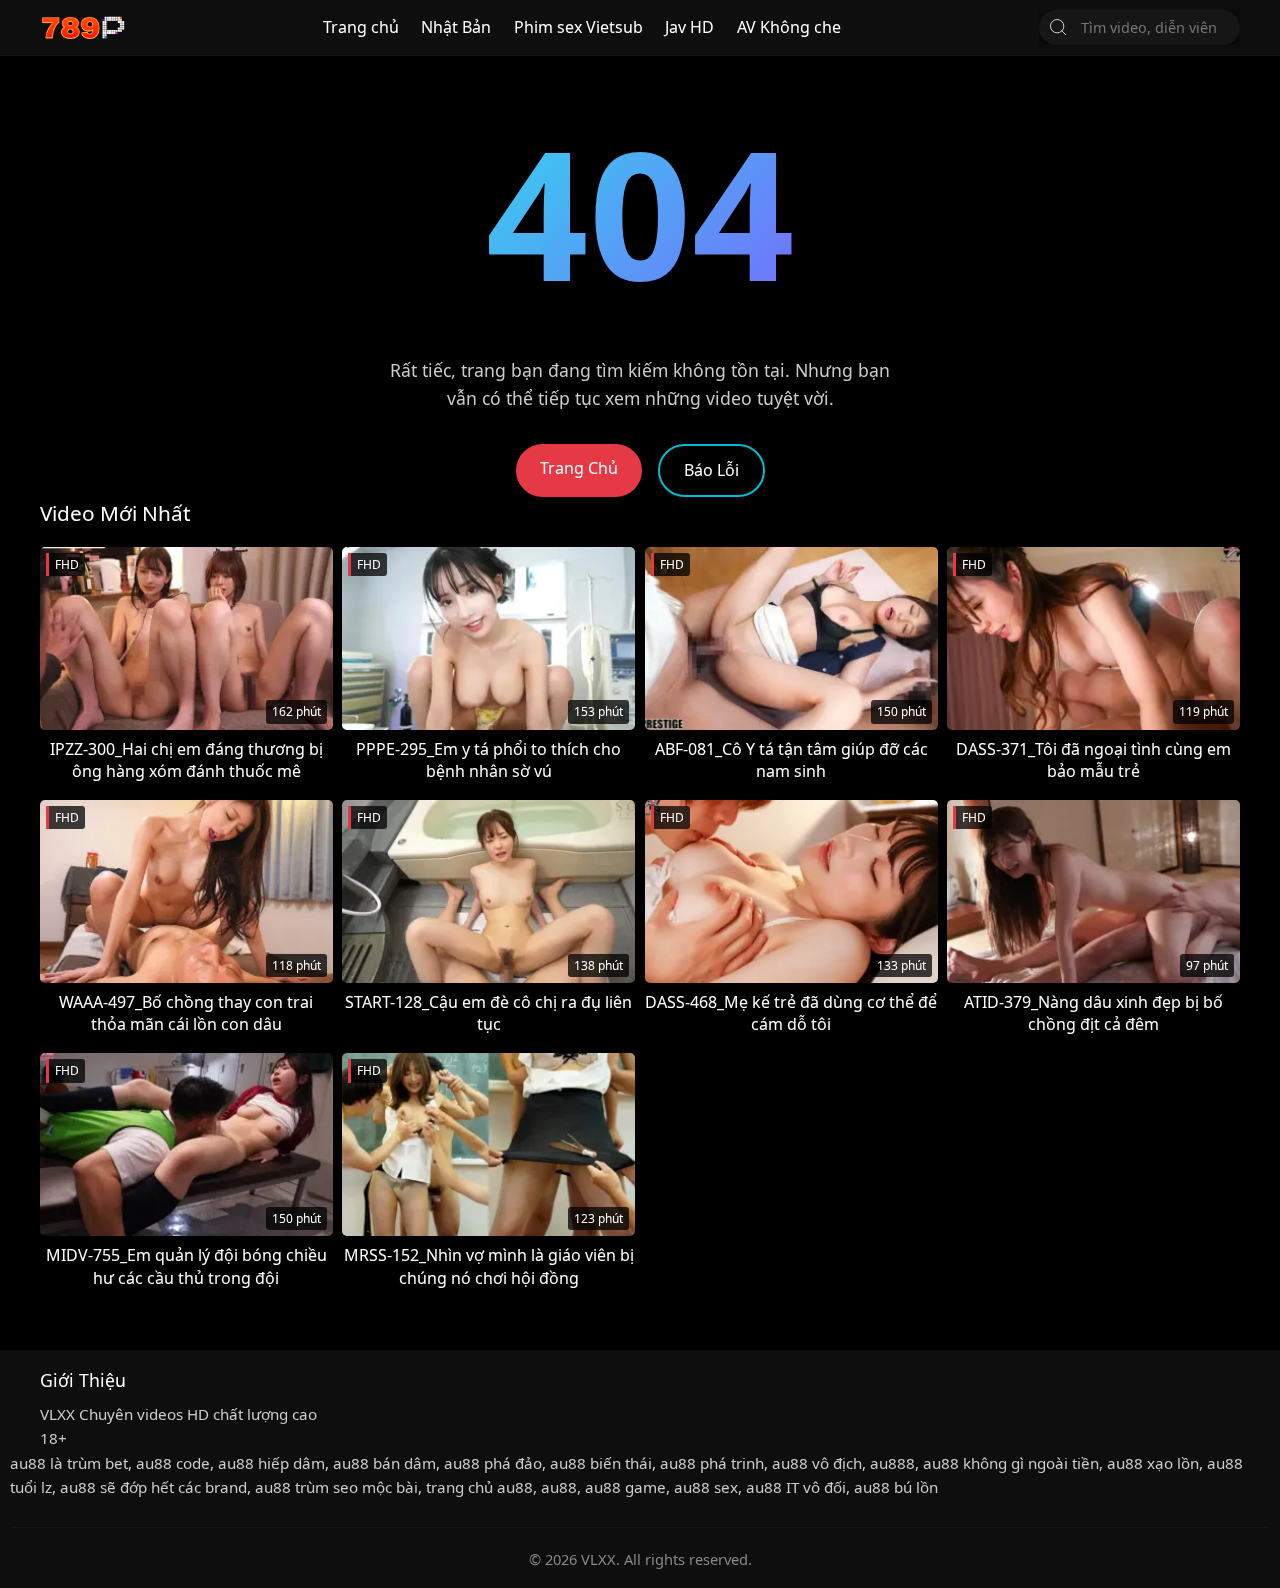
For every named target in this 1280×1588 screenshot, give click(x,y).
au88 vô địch (817, 1463)
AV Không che (789, 27)
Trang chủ (361, 27)
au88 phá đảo (493, 1463)
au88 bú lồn (896, 1487)
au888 (892, 1463)
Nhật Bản (456, 27)
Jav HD (689, 27)
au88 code (173, 1463)
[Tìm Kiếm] (1058, 27)
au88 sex (706, 1487)
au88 (559, 1487)
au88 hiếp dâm (271, 1463)
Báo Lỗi (711, 470)
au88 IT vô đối (796, 1487)
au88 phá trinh (712, 1463)
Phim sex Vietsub (578, 27)
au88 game (625, 1487)
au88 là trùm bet (69, 1463)
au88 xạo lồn (1153, 1463)
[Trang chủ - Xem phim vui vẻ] (82, 27)
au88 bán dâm (384, 1463)
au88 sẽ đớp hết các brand (153, 1487)
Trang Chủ (579, 468)
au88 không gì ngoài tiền (1011, 1463)
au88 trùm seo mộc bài (336, 1487)
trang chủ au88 (479, 1487)
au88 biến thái (601, 1463)
